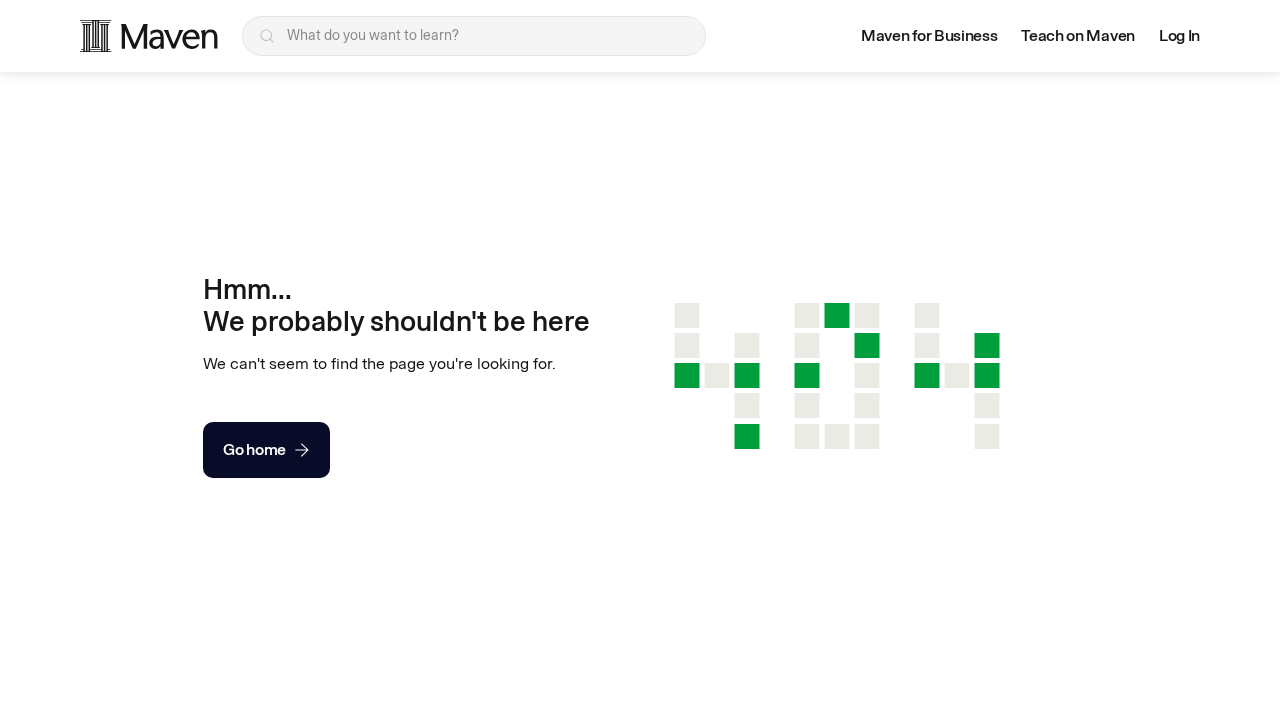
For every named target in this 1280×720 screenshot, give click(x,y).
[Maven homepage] (149, 36)
